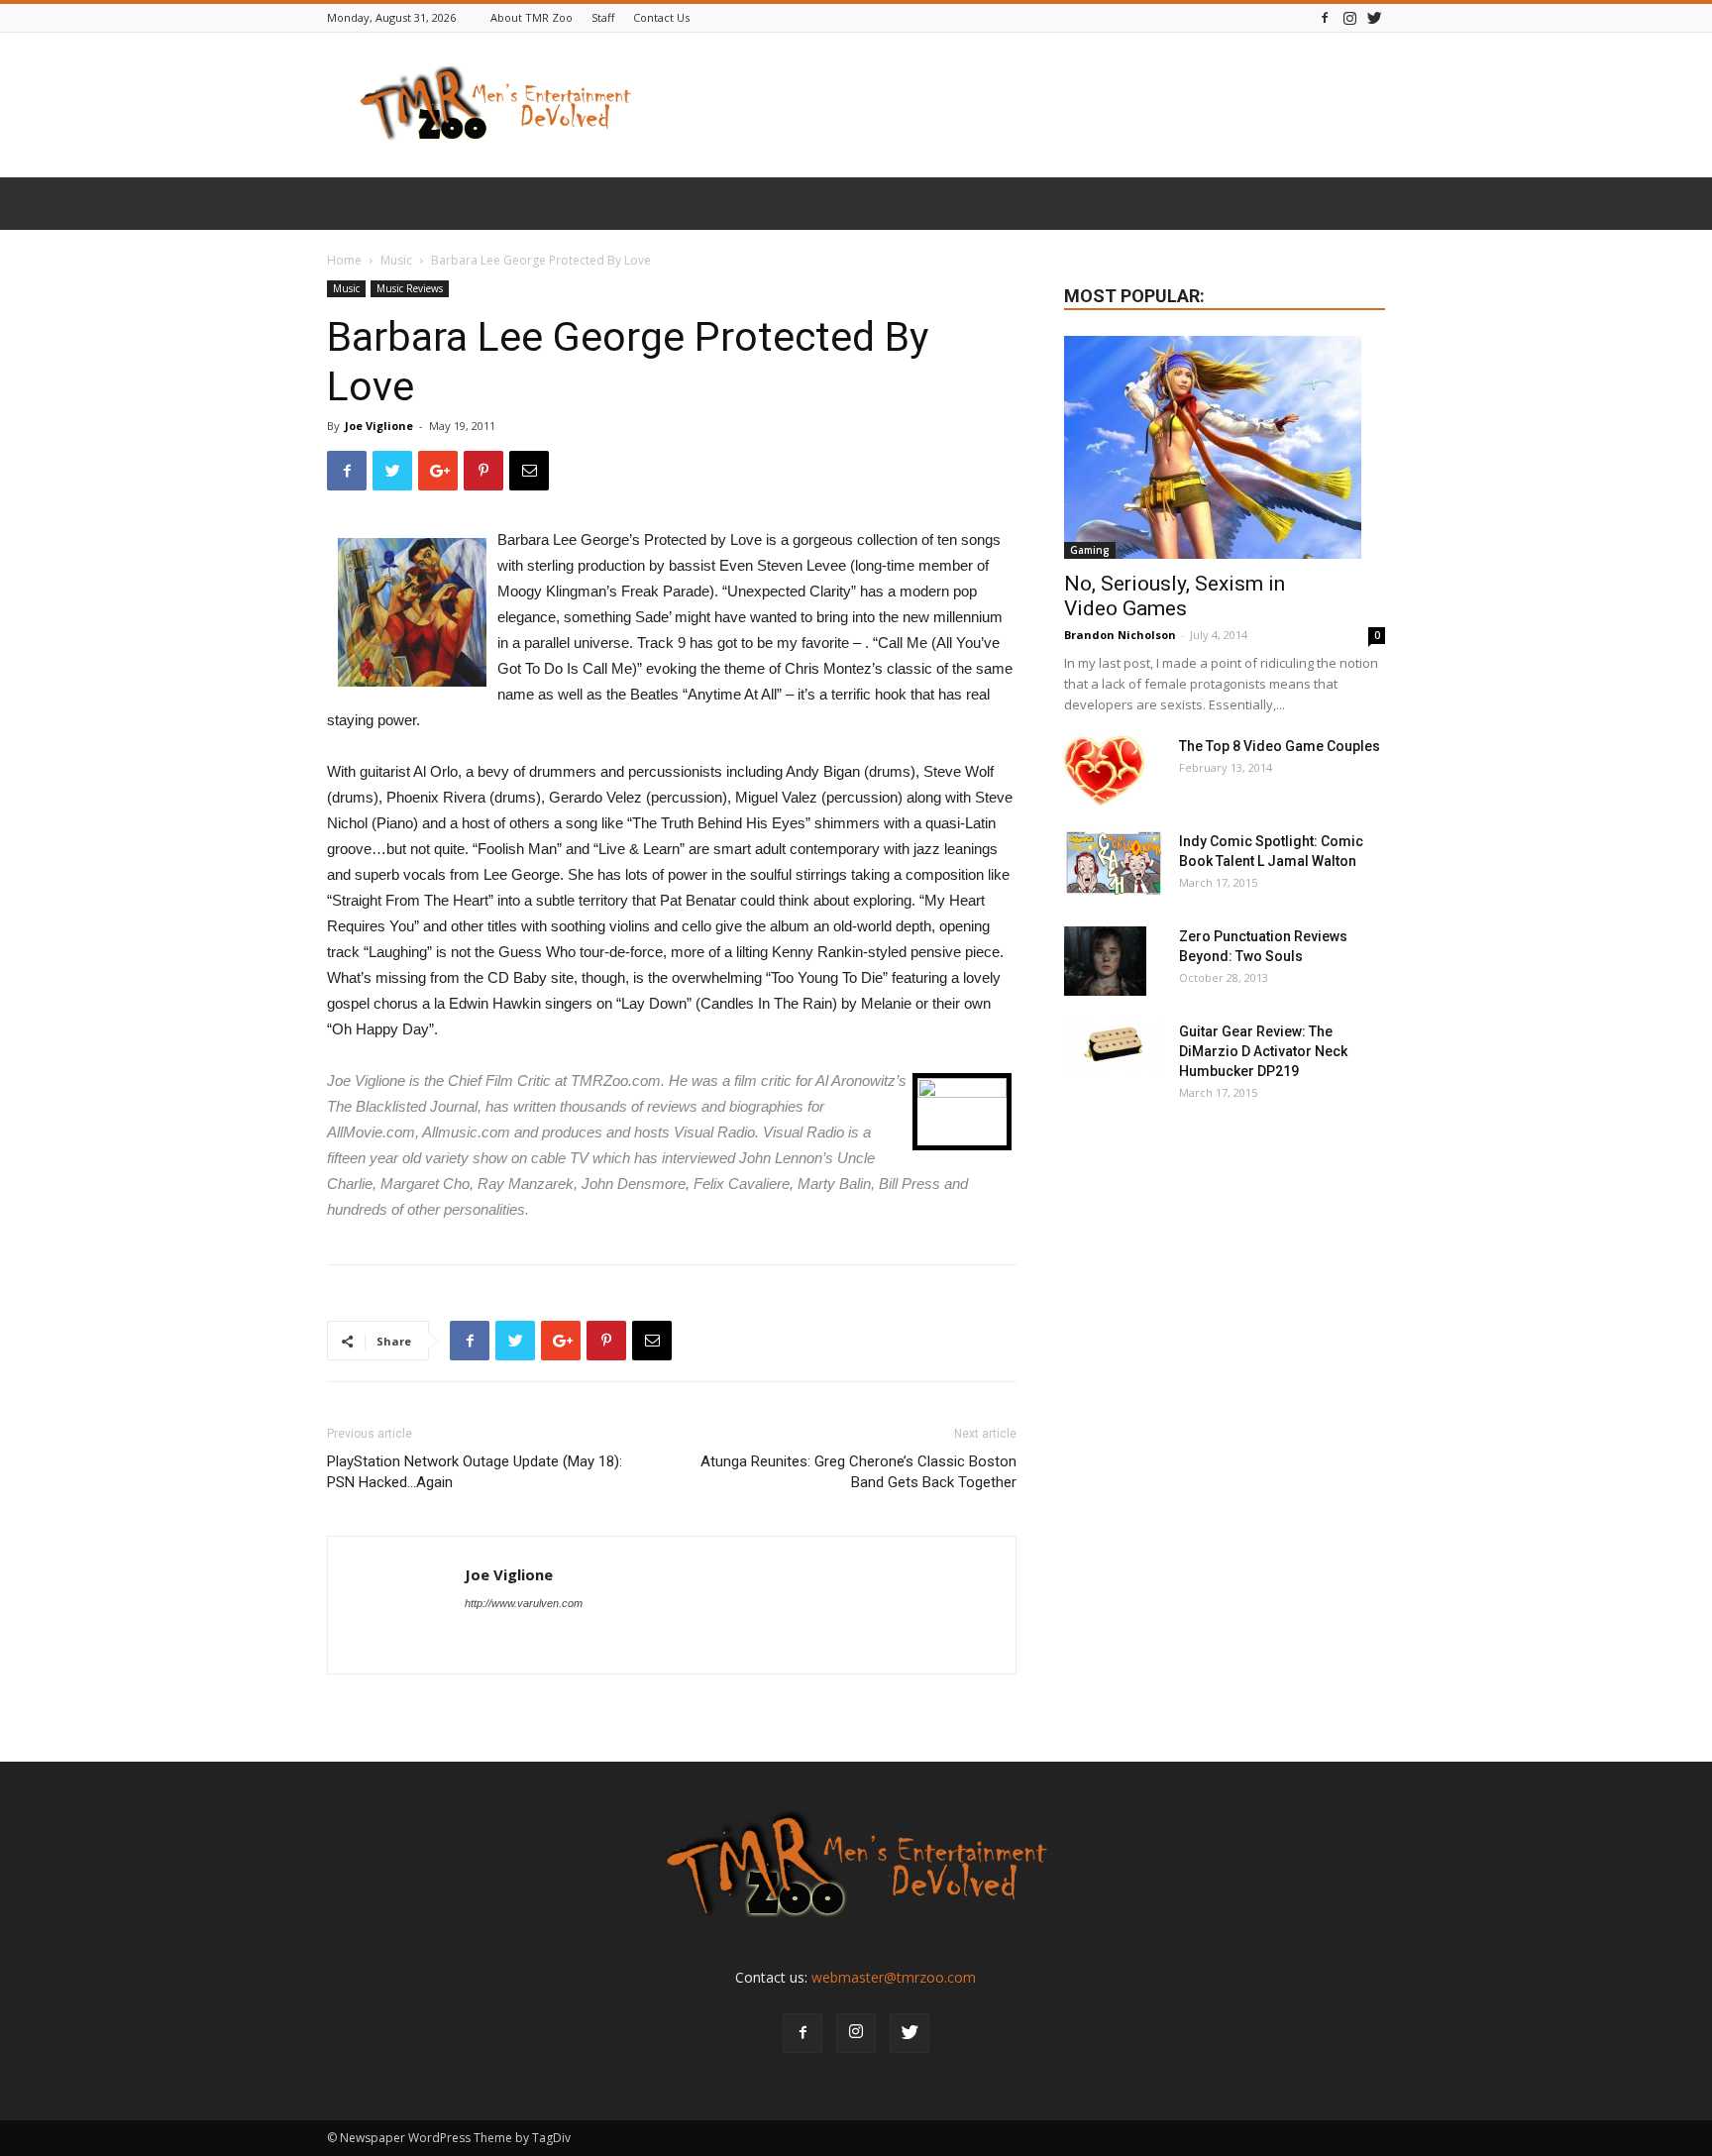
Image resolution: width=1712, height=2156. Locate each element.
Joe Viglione (379, 426)
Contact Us (661, 17)
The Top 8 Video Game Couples (1280, 746)
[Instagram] (1349, 17)
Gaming (1090, 550)
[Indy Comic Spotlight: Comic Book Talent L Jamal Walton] (1114, 863)
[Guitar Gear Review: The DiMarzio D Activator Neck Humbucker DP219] (1114, 1046)
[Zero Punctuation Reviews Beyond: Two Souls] (1105, 961)
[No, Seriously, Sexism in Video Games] (1225, 447)
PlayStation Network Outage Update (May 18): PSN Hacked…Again (475, 1472)
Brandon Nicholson (1120, 635)
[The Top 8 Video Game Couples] (1104, 771)
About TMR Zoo (532, 17)
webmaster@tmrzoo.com (894, 1977)
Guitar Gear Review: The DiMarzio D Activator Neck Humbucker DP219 (1263, 1051)
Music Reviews (410, 288)
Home (344, 260)
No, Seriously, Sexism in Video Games (1175, 596)
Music (396, 260)
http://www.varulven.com (524, 1603)
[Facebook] (1325, 17)
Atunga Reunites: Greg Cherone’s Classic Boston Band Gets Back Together (858, 1472)
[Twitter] (1374, 17)
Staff (603, 17)
